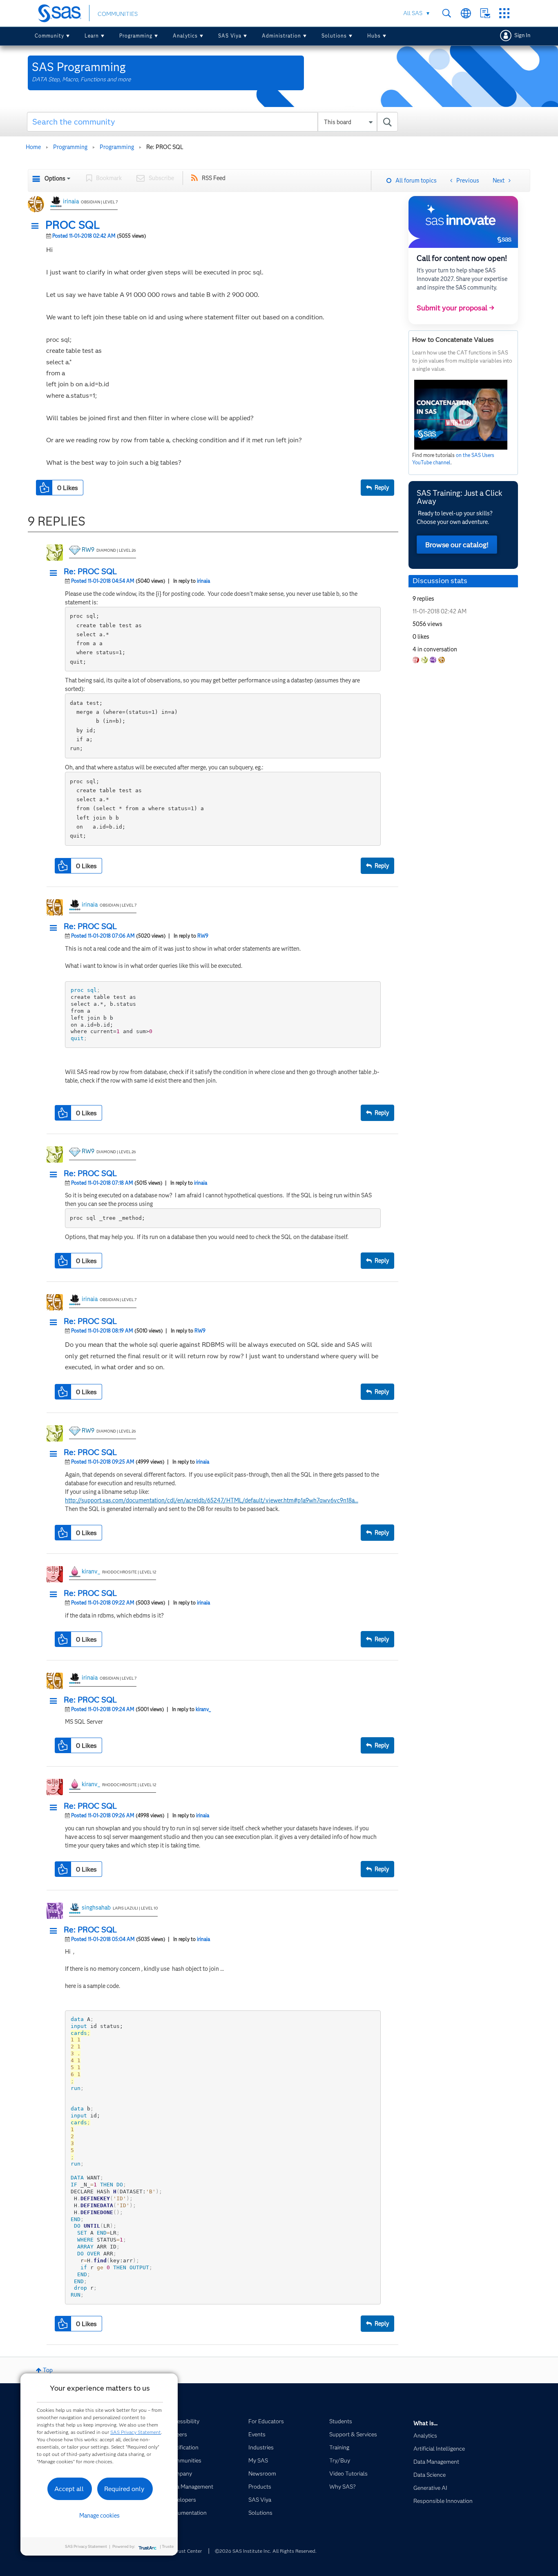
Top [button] (48, 2370)
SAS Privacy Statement (136, 2432)
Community (49, 36)
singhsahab (96, 1907)
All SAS (413, 13)
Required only (124, 2489)
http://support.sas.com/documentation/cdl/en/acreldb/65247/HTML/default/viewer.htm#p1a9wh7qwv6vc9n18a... (212, 1500)
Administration (281, 36)
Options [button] (55, 178)
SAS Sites (504, 13)
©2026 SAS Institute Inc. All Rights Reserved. (266, 2551)
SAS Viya (230, 36)
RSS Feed (214, 178)
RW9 (88, 550)
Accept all (69, 2489)
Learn (92, 36)
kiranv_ (91, 1571)
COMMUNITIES (118, 14)
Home (33, 147)
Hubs (374, 36)
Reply (382, 488)
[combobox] (213, 122)
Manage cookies (99, 2516)
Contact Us (485, 13)
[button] (37, 226)
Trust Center (188, 2551)
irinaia (71, 201)
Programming (136, 36)
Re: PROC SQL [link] (165, 147)
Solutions (334, 36)
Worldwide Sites (466, 13)
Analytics (185, 36)
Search (447, 13)
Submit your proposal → (455, 308)
